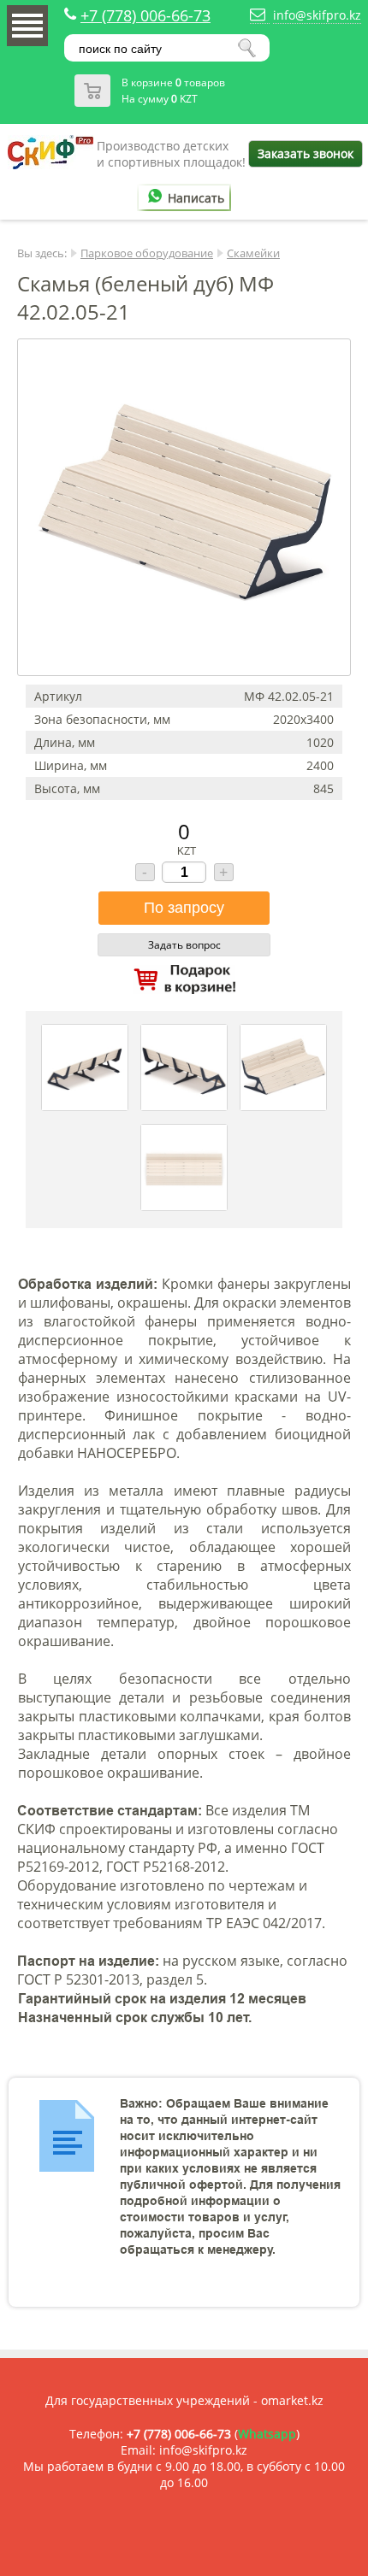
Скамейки (253, 253)
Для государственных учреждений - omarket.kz (184, 2400)
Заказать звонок (306, 153)
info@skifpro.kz (317, 15)
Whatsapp (267, 2434)
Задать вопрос (184, 945)
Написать (196, 198)
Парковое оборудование (147, 253)
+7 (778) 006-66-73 (145, 15)
